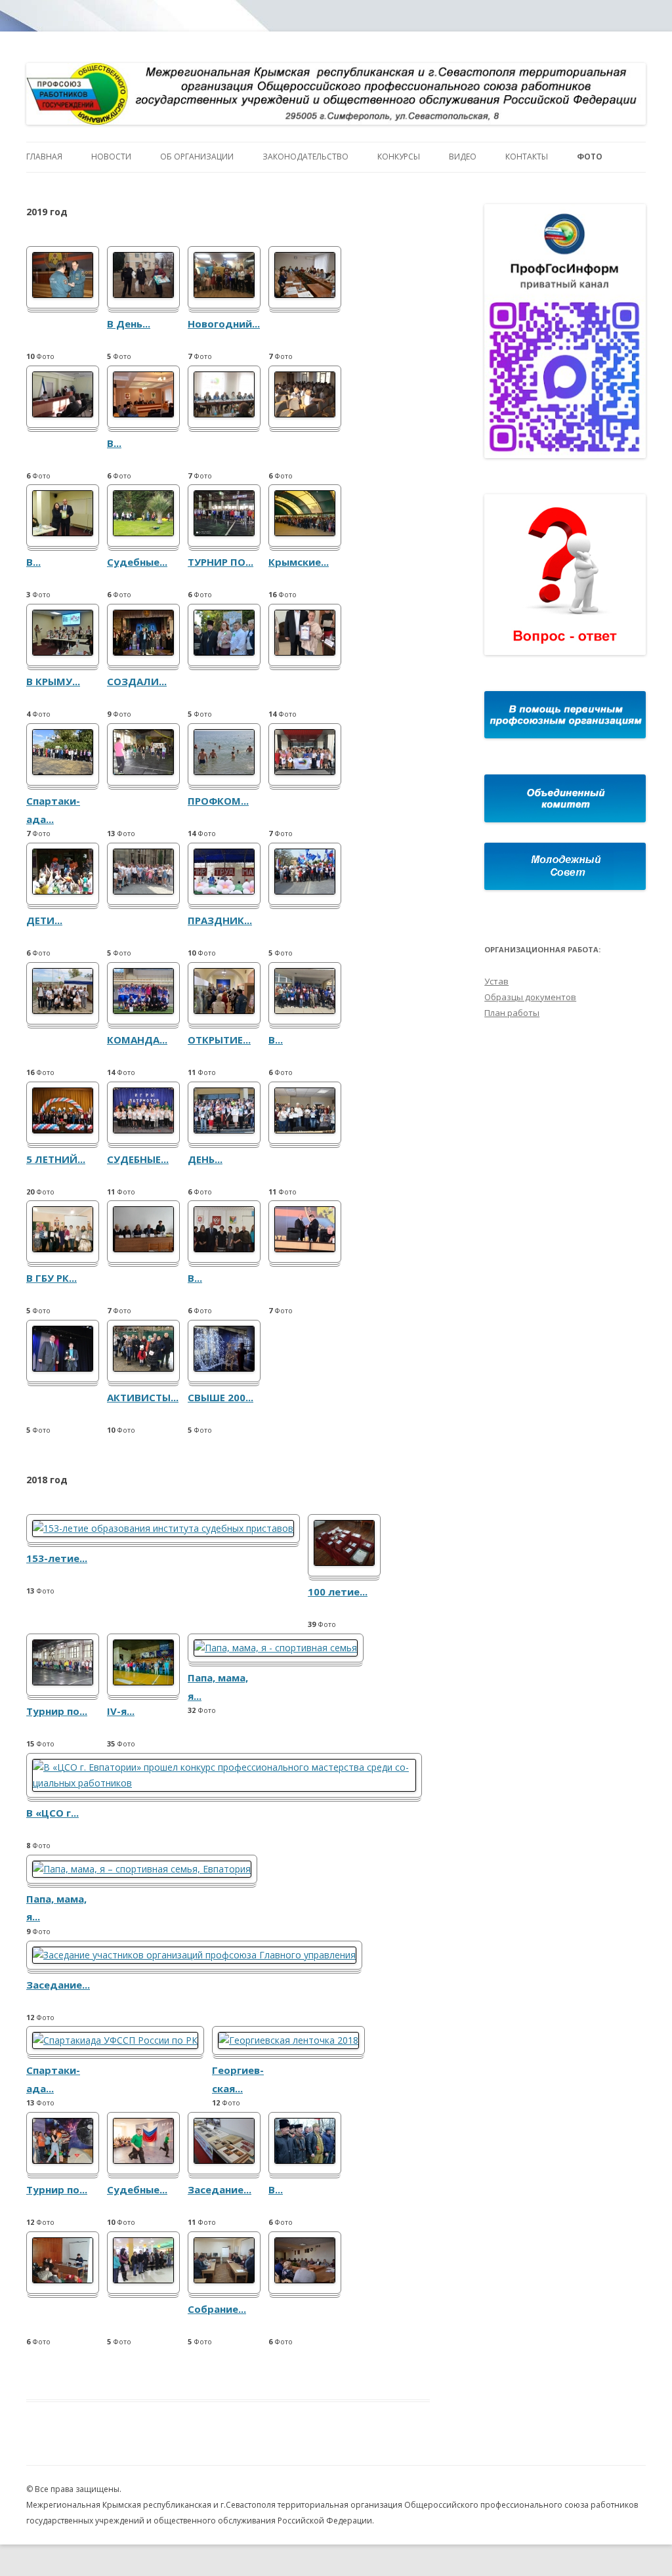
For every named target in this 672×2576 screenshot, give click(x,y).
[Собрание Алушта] (224, 2280)
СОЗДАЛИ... (137, 681)
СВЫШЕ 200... (220, 1397)
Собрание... (217, 2309)
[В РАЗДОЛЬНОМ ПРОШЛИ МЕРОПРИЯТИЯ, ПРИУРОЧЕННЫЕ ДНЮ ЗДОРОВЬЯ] (305, 1010)
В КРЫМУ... (53, 681)
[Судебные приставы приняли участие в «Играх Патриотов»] (143, 2160)
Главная (44, 157)
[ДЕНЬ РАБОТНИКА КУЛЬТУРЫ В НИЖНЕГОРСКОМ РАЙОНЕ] (224, 1130)
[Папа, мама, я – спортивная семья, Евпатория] (142, 1869)
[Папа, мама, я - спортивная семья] (276, 1648)
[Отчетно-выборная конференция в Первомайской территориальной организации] (305, 294)
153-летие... (57, 1558)
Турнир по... (57, 1711)
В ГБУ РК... (52, 1278)
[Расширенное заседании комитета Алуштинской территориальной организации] (305, 2280)
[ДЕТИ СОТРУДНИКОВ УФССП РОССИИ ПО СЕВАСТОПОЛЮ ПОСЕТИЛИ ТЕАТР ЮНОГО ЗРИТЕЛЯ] (63, 891)
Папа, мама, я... (218, 1687)
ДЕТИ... (44, 920)
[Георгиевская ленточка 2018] (288, 2040)
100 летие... (338, 1592)
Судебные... (137, 562)
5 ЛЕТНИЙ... (56, 1159)
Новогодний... (224, 324)
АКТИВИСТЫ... (143, 1397)
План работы (512, 1013)
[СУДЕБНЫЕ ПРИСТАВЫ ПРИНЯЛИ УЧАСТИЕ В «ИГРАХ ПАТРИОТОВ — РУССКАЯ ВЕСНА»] (143, 1130)
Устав (496, 981)
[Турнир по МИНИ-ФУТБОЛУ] (63, 1682)
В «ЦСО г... (52, 1813)
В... (114, 443)
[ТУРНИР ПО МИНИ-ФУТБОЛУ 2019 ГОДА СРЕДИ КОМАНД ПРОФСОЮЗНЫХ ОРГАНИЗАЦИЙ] (224, 533)
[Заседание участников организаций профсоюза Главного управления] (194, 1955)
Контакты (527, 157)
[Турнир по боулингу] (63, 2160)
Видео (463, 157)
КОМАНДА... (137, 1040)
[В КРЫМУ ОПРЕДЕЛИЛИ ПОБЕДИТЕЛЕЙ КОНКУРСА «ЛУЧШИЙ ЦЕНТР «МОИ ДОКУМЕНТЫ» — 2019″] (63, 652)
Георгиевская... (238, 2079)
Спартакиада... (53, 810)
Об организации (197, 157)
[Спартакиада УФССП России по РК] (115, 2040)
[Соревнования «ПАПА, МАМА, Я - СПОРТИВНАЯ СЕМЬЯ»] (143, 771)
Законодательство (305, 157)
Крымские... (299, 562)
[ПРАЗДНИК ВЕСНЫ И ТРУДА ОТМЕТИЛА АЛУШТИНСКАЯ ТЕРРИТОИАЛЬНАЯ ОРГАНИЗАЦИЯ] (224, 891)
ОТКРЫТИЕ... (219, 1040)
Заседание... (58, 1985)
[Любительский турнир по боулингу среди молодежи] (143, 2280)
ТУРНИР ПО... (220, 562)
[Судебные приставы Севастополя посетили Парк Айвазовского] (143, 533)
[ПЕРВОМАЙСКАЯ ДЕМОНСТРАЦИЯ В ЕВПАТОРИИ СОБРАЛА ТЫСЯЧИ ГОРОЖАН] (305, 891)
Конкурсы (399, 157)
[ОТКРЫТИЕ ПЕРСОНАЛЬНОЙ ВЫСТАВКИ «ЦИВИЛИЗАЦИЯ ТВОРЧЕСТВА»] (224, 1010)
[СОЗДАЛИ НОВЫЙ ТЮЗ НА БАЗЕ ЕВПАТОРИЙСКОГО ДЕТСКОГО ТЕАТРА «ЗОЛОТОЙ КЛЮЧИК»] (143, 652)
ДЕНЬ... (205, 1159)
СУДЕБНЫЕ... (138, 1159)
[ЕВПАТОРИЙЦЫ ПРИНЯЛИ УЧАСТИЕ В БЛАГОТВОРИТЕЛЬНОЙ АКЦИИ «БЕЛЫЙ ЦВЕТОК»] (224, 652)
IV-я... (121, 1711)
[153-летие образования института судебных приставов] (163, 1528)
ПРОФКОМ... (218, 801)
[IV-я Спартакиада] (143, 1682)
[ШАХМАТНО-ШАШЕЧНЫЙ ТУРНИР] (305, 1130)
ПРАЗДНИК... (220, 920)
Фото (590, 157)
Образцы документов (530, 997)
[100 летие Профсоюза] (344, 1562)
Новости (111, 157)
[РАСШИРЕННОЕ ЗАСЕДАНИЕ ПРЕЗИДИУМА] (143, 1249)
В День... (129, 324)
